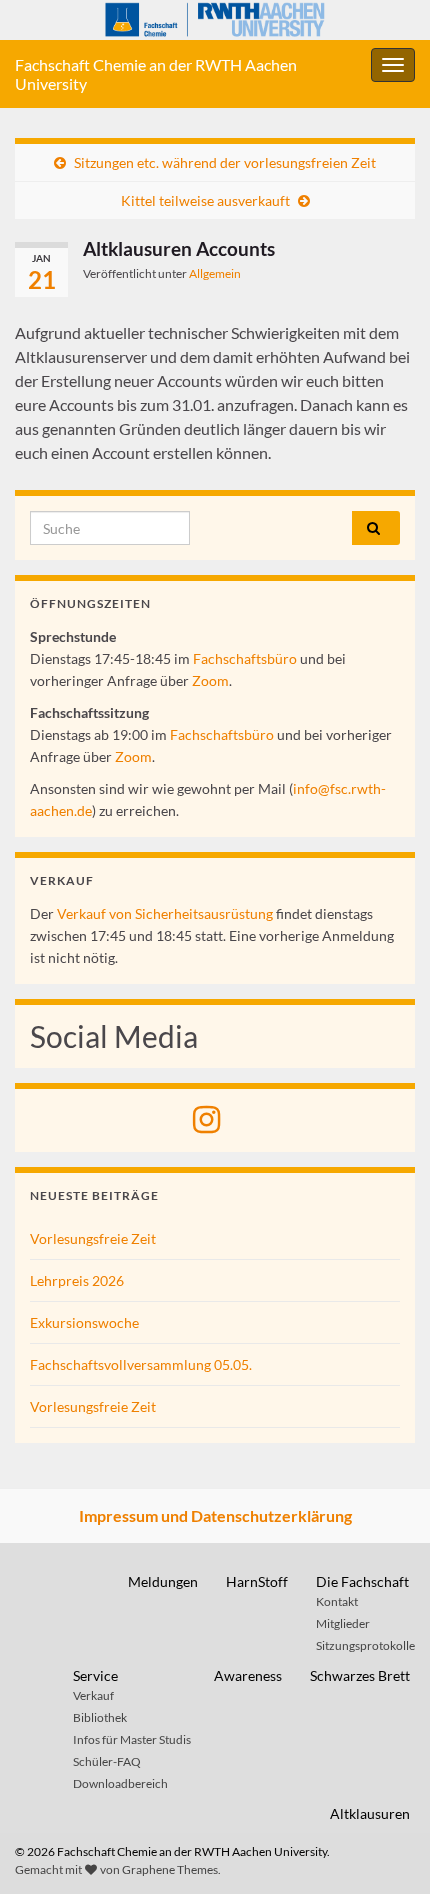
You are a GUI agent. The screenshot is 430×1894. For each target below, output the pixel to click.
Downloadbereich (120, 1783)
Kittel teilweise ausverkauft (205, 200)
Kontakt (337, 1601)
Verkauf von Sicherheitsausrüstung (165, 913)
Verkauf (93, 1695)
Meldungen (163, 1581)
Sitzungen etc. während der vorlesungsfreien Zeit (225, 162)
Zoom (210, 680)
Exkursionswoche (84, 1322)
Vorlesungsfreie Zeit (93, 1238)
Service (95, 1675)
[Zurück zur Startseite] (215, 20)
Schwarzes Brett (360, 1675)
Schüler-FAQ (107, 1761)
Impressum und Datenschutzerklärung (215, 1515)
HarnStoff (257, 1581)
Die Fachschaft (362, 1581)
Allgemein (215, 273)
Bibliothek (100, 1717)
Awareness (248, 1675)
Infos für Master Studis (132, 1739)
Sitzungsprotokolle (365, 1645)
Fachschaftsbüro (245, 658)
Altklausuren (370, 1813)
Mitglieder (343, 1623)
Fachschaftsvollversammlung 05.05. (141, 1364)
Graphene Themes (170, 1869)
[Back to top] (385, 1849)
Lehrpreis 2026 (77, 1280)
